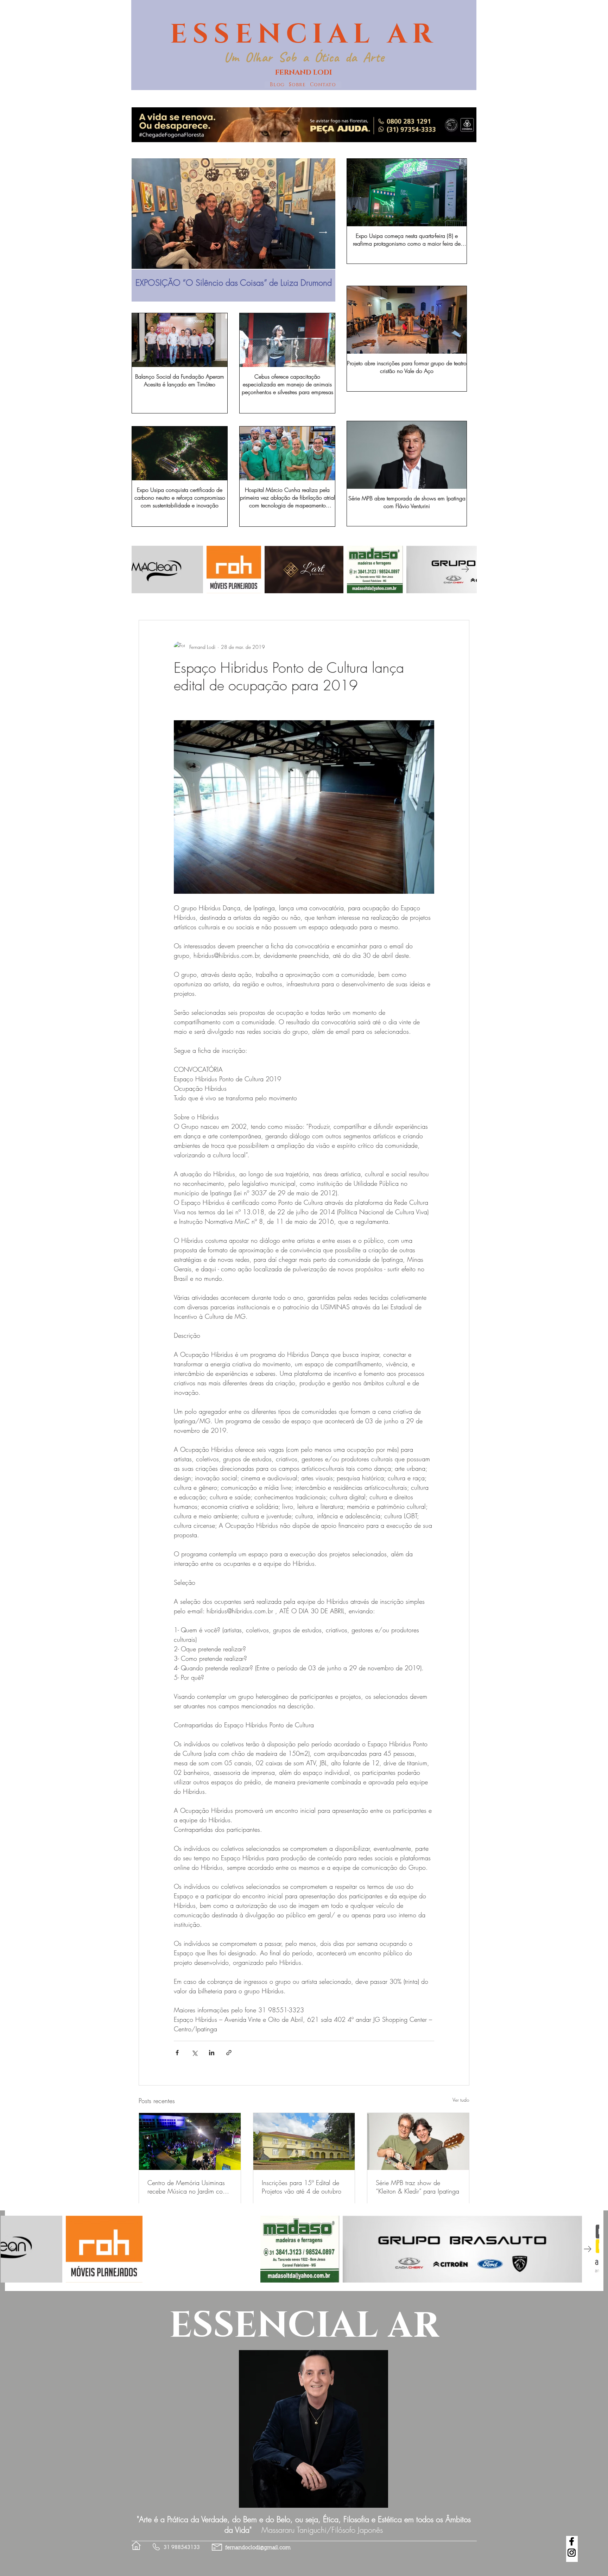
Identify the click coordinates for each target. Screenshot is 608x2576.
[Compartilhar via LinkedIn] (212, 2053)
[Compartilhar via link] (229, 2053)
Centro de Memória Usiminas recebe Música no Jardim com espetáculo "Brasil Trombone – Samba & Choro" (187, 2187)
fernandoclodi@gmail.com (258, 2548)
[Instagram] (572, 2553)
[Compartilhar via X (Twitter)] (194, 2053)
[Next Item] (323, 232)
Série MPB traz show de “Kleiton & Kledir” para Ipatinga (417, 2187)
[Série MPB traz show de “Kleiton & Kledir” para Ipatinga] (418, 2141)
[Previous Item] (144, 232)
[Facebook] (572, 2541)
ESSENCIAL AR (304, 34)
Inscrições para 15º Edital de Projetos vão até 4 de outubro (302, 2187)
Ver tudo (461, 2100)
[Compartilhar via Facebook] (177, 2053)
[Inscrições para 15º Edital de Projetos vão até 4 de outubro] (304, 2141)
